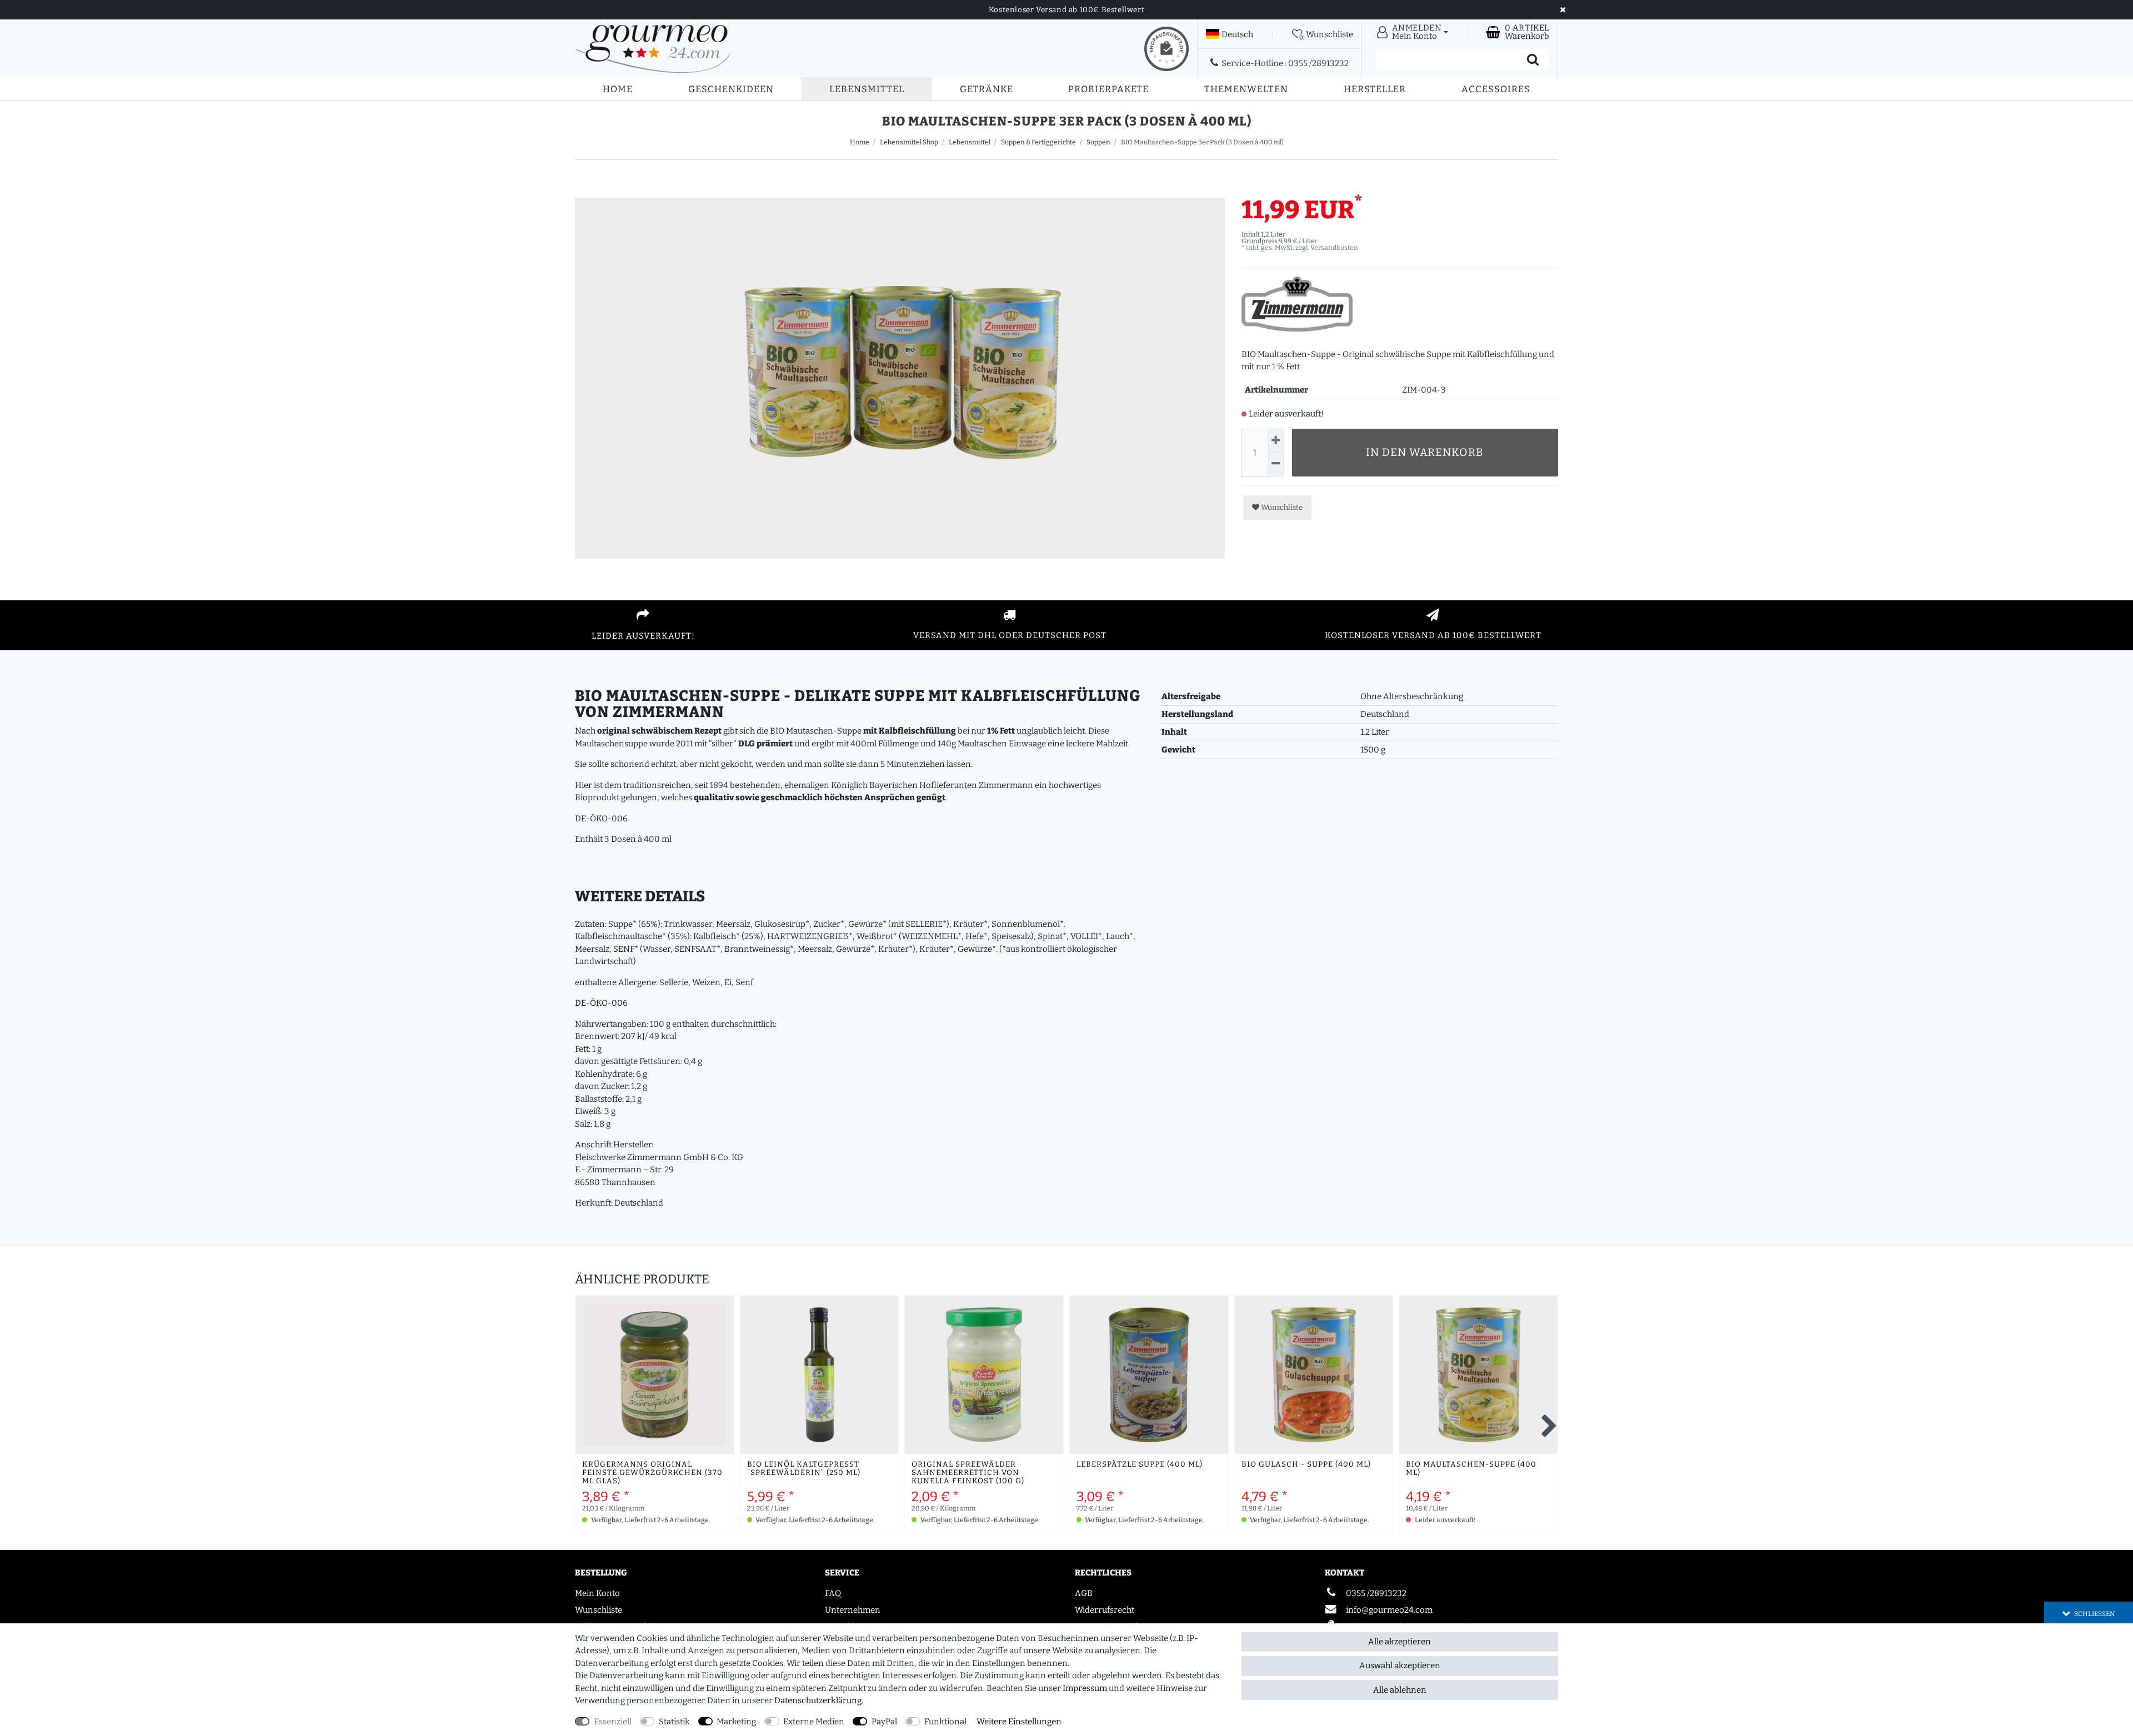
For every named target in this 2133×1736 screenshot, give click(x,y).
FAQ (833, 1593)
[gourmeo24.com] (653, 49)
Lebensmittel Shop (909, 142)
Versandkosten (1334, 248)
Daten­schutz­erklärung (818, 1700)
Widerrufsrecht (1105, 1610)
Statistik (674, 1722)
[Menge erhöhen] (1276, 441)
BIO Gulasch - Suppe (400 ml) (1306, 1465)
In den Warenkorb (1425, 452)
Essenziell (613, 1722)
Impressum (1085, 1688)
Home (618, 89)
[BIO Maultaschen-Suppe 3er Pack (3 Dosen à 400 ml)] (900, 523)
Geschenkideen (731, 89)
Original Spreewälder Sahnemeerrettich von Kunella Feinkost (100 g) (968, 1473)
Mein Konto (597, 1593)
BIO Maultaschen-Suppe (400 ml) (1471, 1469)
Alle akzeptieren (1400, 1642)
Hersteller (1375, 89)
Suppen (1098, 142)
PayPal (884, 1722)
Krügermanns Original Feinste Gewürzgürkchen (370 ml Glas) (652, 1473)
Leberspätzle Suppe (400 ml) (1140, 1465)
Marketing (736, 1722)
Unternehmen (853, 1610)
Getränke (987, 89)
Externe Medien (814, 1722)
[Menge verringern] (1276, 465)
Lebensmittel (867, 89)
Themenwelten (1246, 89)
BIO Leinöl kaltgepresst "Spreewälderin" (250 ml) (804, 1469)
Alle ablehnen (1400, 1690)
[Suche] (1533, 59)
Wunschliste (1281, 507)
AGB (1084, 1593)
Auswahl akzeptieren (1400, 1665)
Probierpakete (1108, 89)
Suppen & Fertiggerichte (1038, 142)
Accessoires (1496, 89)
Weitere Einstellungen (1019, 1722)
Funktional (945, 1722)
